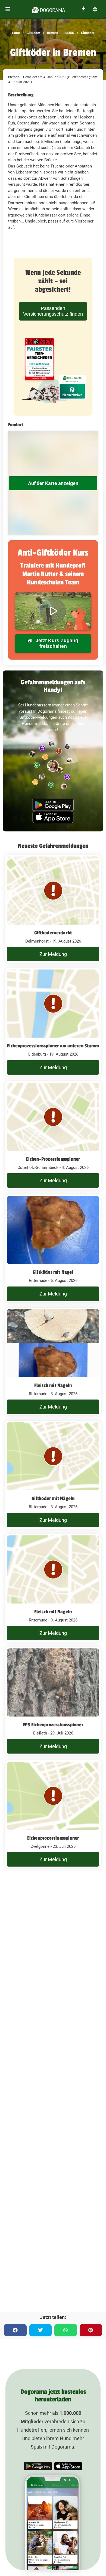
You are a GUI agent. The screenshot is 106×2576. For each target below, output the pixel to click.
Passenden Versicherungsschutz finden (53, 311)
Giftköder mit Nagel (53, 1272)
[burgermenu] (8, 9)
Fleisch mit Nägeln (53, 1385)
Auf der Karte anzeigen (53, 483)
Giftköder (33, 33)
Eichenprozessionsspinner (53, 1838)
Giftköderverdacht (53, 933)
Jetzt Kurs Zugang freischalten (56, 643)
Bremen (52, 33)
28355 (69, 33)
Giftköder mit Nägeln (53, 1498)
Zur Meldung (53, 954)
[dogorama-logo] (49, 9)
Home (16, 33)
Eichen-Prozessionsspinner (53, 1159)
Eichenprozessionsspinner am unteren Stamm (53, 1046)
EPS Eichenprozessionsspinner (53, 1725)
